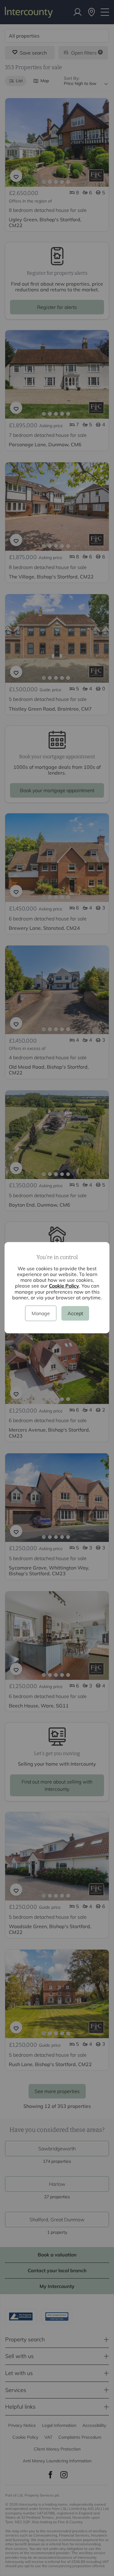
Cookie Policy (64, 1286)
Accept (75, 1313)
